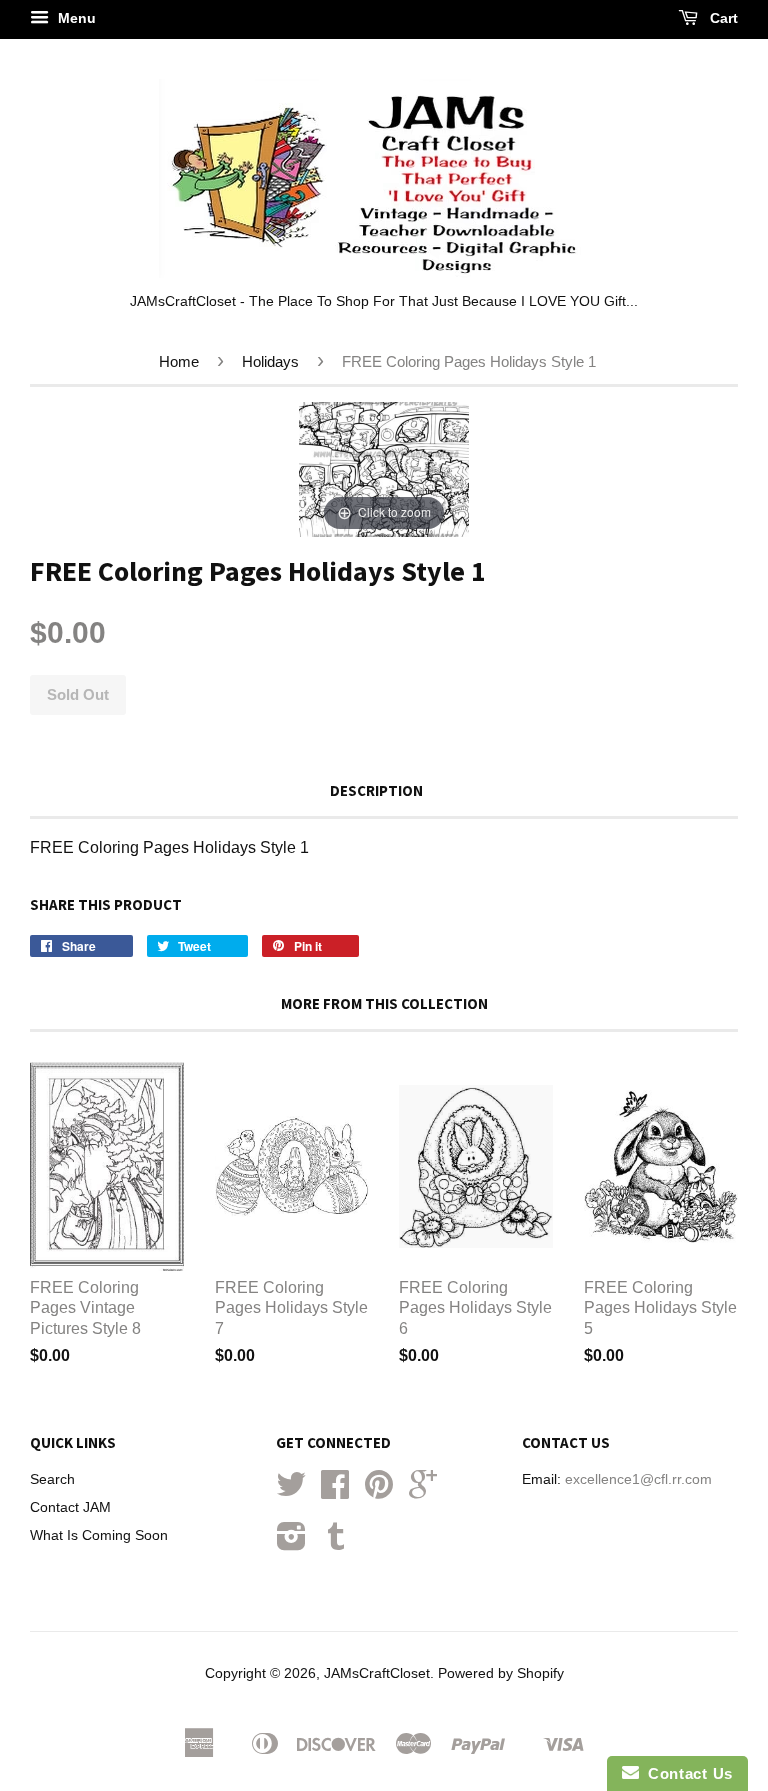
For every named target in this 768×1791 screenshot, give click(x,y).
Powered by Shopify (501, 1673)
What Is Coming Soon (99, 1535)
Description (376, 790)
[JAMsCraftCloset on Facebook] (335, 1491)
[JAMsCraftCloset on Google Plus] (423, 1491)
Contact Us (686, 1773)
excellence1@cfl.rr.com (638, 1479)
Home (179, 361)
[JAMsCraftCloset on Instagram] (291, 1543)
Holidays (270, 361)
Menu (75, 18)
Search (52, 1479)
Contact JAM (70, 1507)
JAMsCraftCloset (377, 1673)
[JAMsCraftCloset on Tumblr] (336, 1543)
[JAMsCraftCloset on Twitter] (291, 1491)
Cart (722, 18)
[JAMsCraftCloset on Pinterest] (379, 1491)
